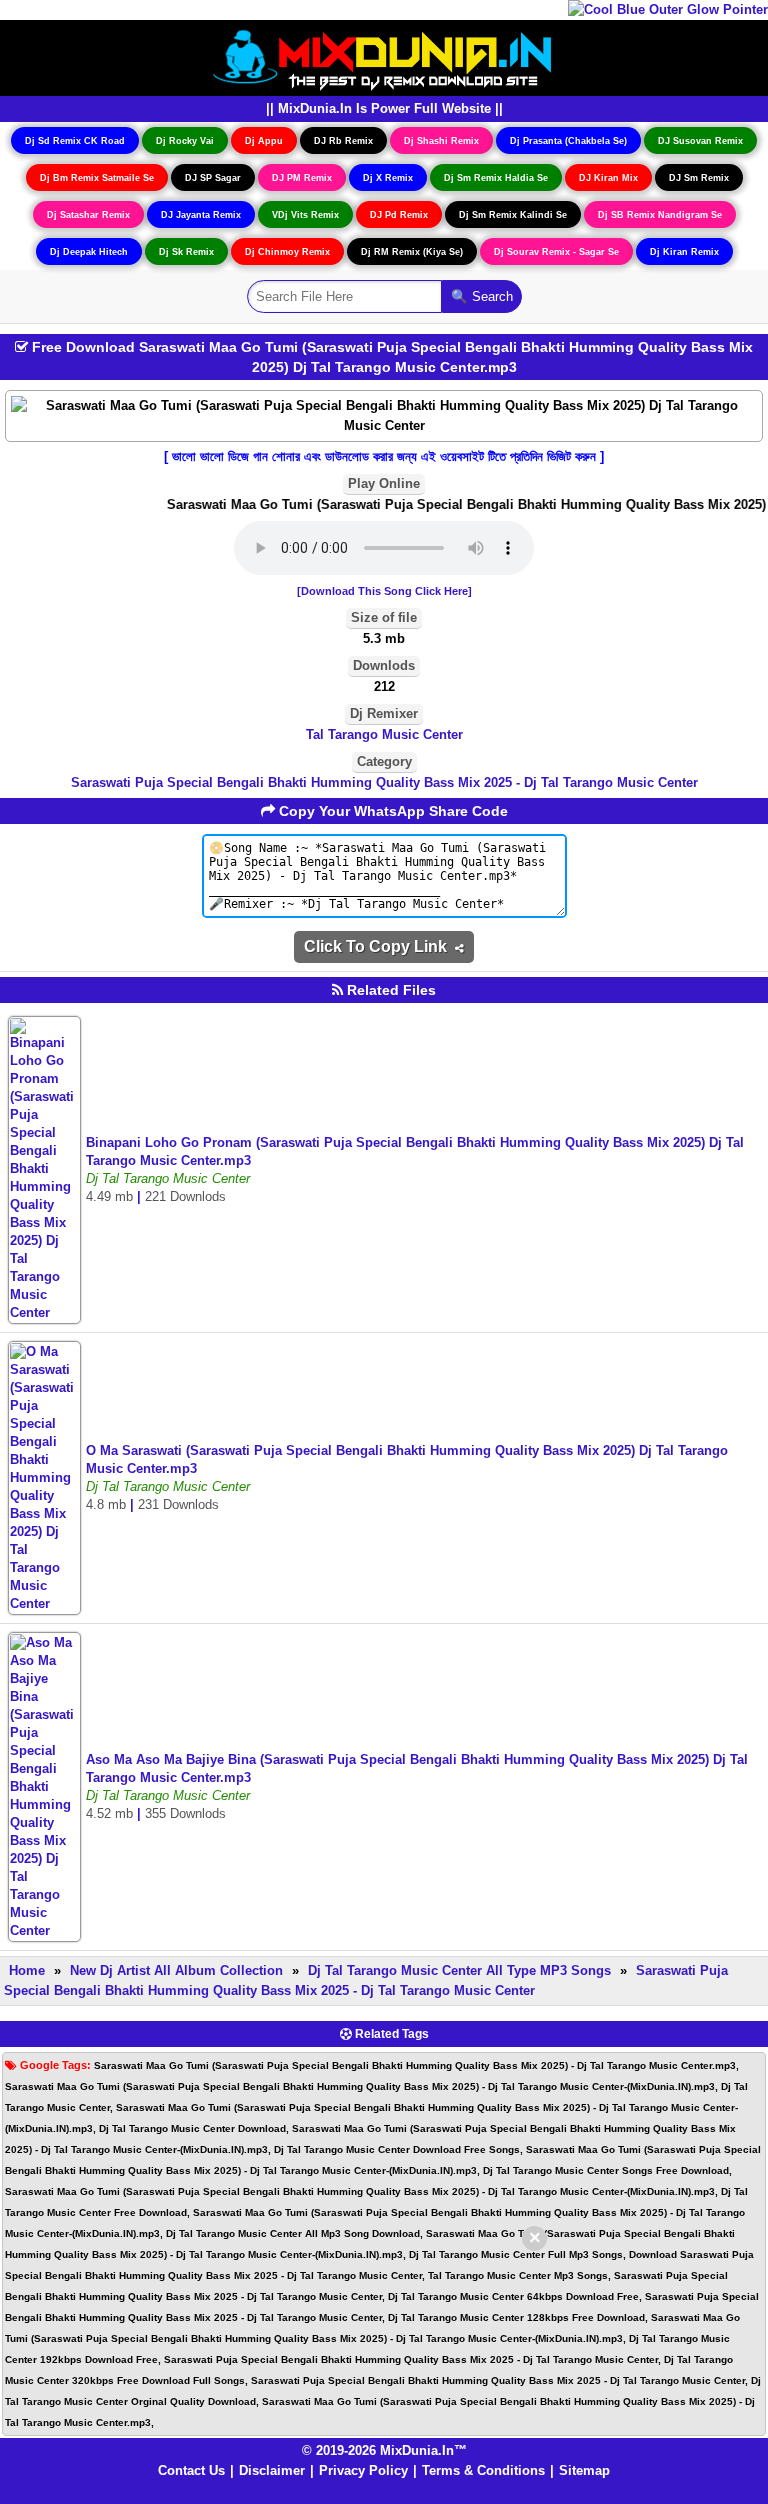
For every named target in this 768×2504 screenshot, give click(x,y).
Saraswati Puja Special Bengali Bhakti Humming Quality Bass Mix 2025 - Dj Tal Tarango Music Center (384, 782)
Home (27, 1970)
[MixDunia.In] (384, 56)
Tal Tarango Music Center (384, 734)
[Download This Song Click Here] (384, 591)
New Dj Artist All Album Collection (176, 1970)
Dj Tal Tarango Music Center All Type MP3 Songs (459, 1970)
